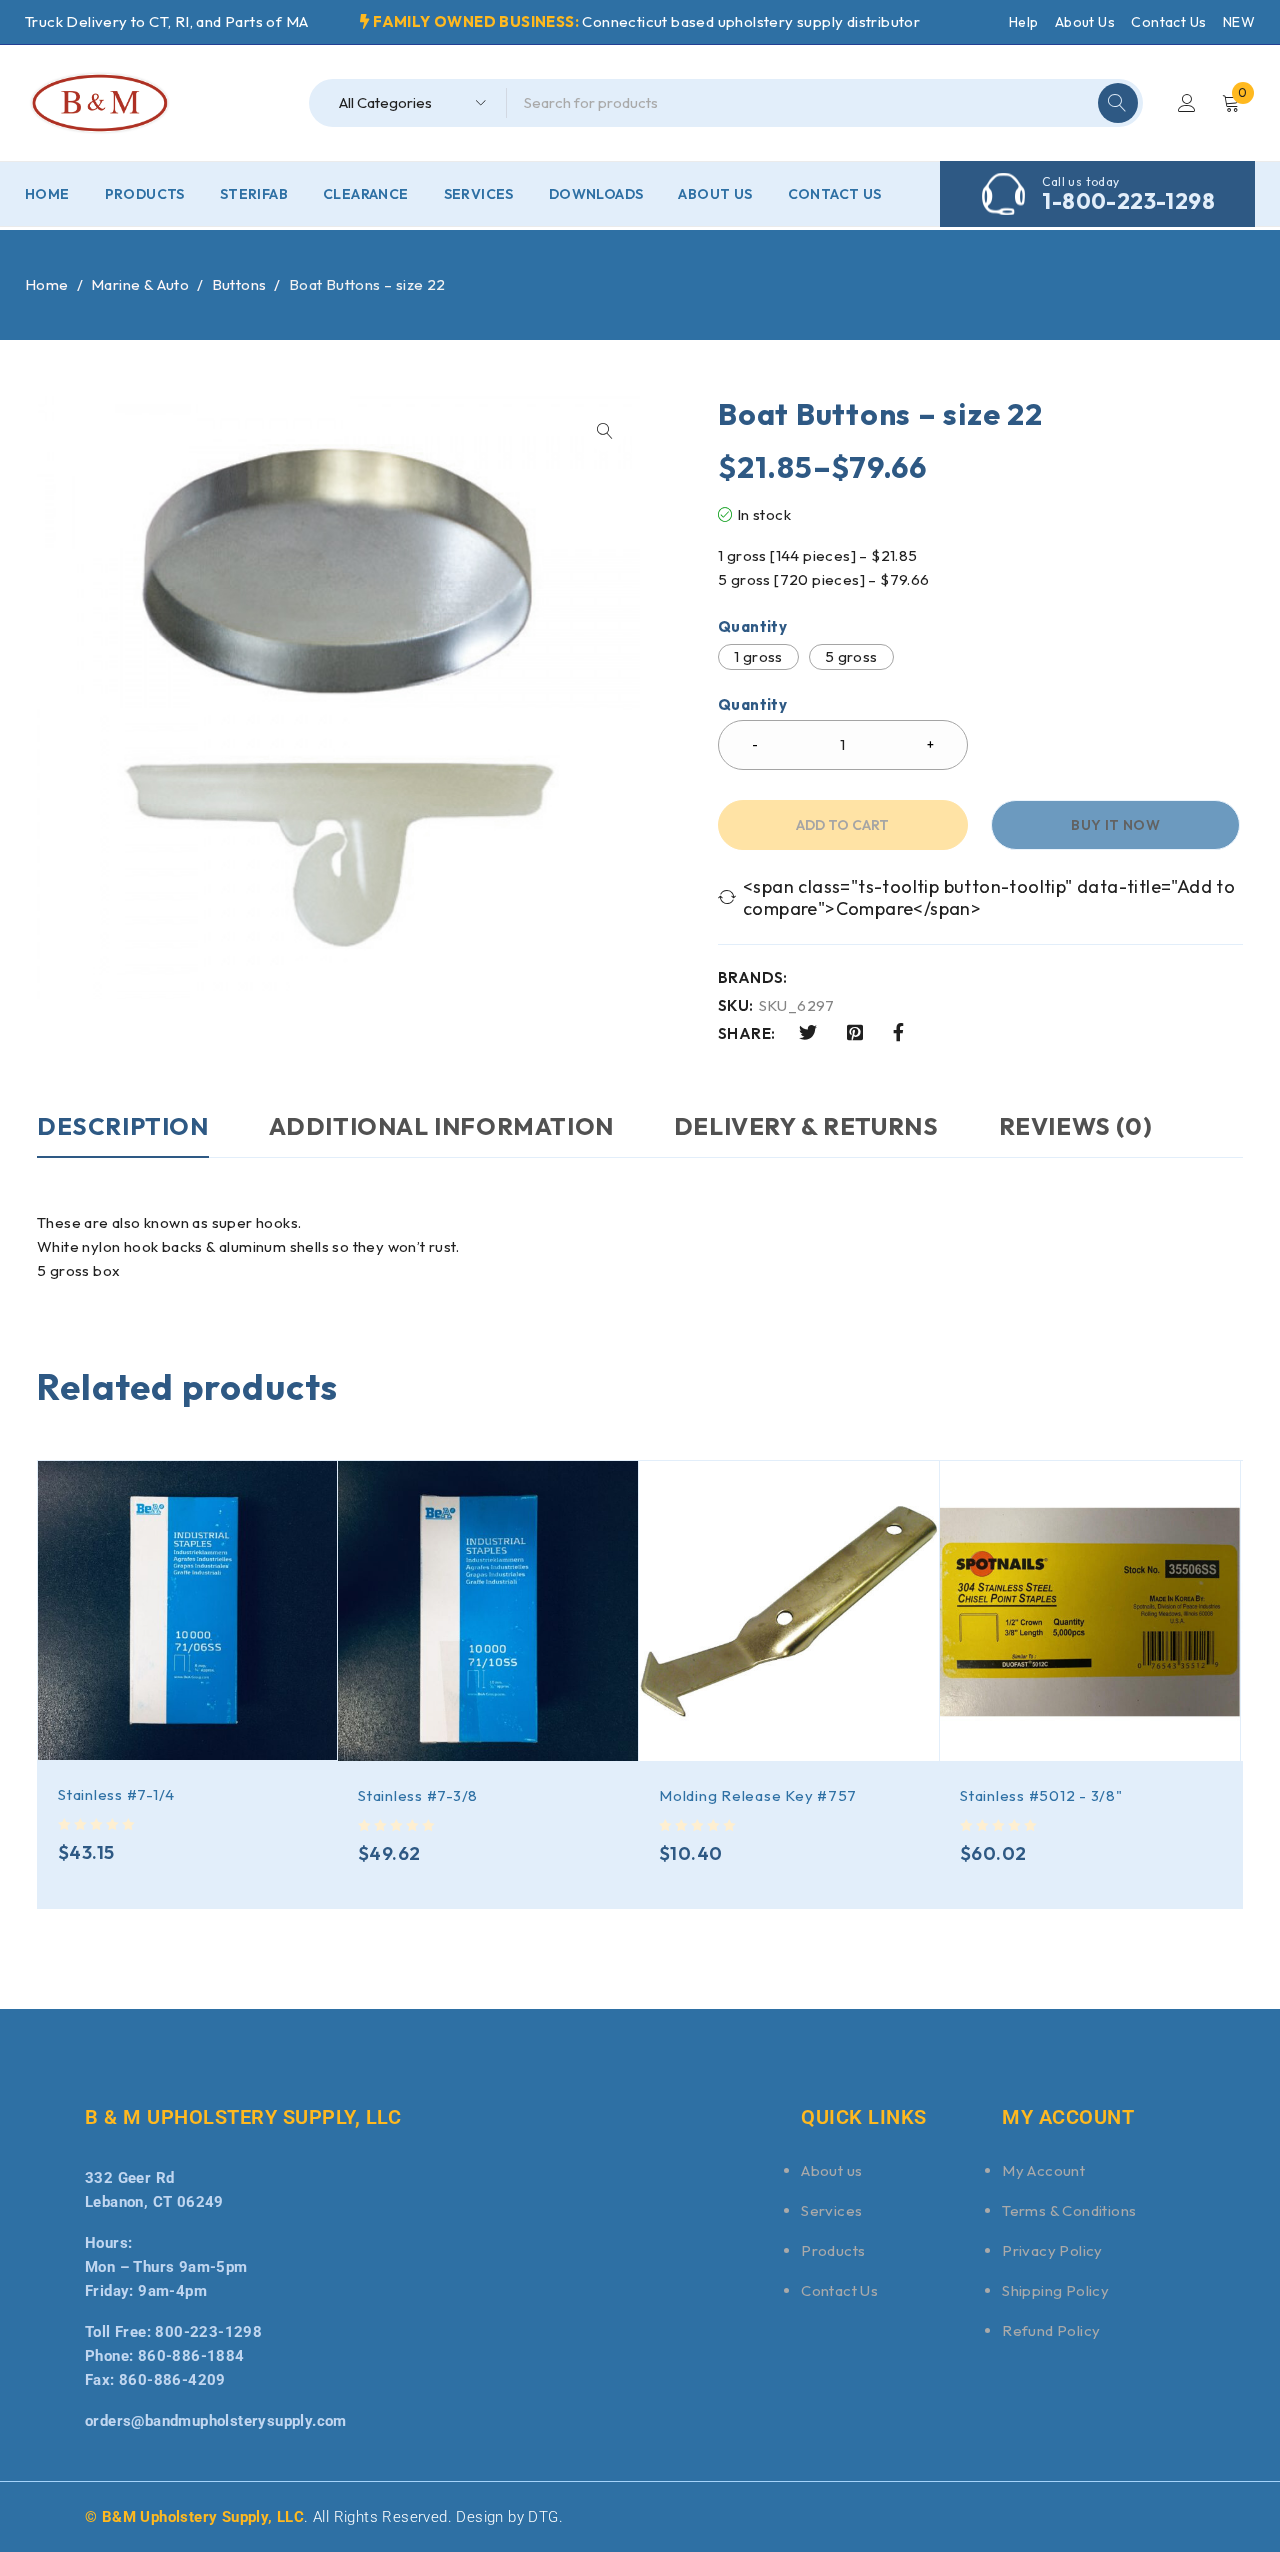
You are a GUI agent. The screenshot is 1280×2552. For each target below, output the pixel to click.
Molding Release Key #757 (758, 1795)
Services (831, 2210)
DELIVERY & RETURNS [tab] (806, 1126)
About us (831, 2170)
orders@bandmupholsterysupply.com (216, 2421)
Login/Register (1187, 103)
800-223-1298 (208, 2332)
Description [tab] (123, 1126)
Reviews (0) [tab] (1076, 1126)
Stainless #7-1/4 (116, 1794)
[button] (605, 431)
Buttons (239, 284)
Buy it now (1115, 825)
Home (47, 284)
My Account (1043, 2170)
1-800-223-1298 (1128, 201)
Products (833, 2250)
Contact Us (1168, 22)
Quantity (752, 627)
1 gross (758, 656)
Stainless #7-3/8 (418, 1795)
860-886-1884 (191, 2356)
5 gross (851, 656)
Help (1024, 22)
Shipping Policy (1055, 2290)
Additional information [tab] (441, 1126)
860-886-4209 (172, 2380)
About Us (1085, 22)
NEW (1239, 22)
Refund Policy (1051, 2330)
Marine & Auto (140, 284)
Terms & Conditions (1069, 2210)
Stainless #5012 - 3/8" (1041, 1795)
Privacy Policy (1052, 2250)
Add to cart (842, 825)
